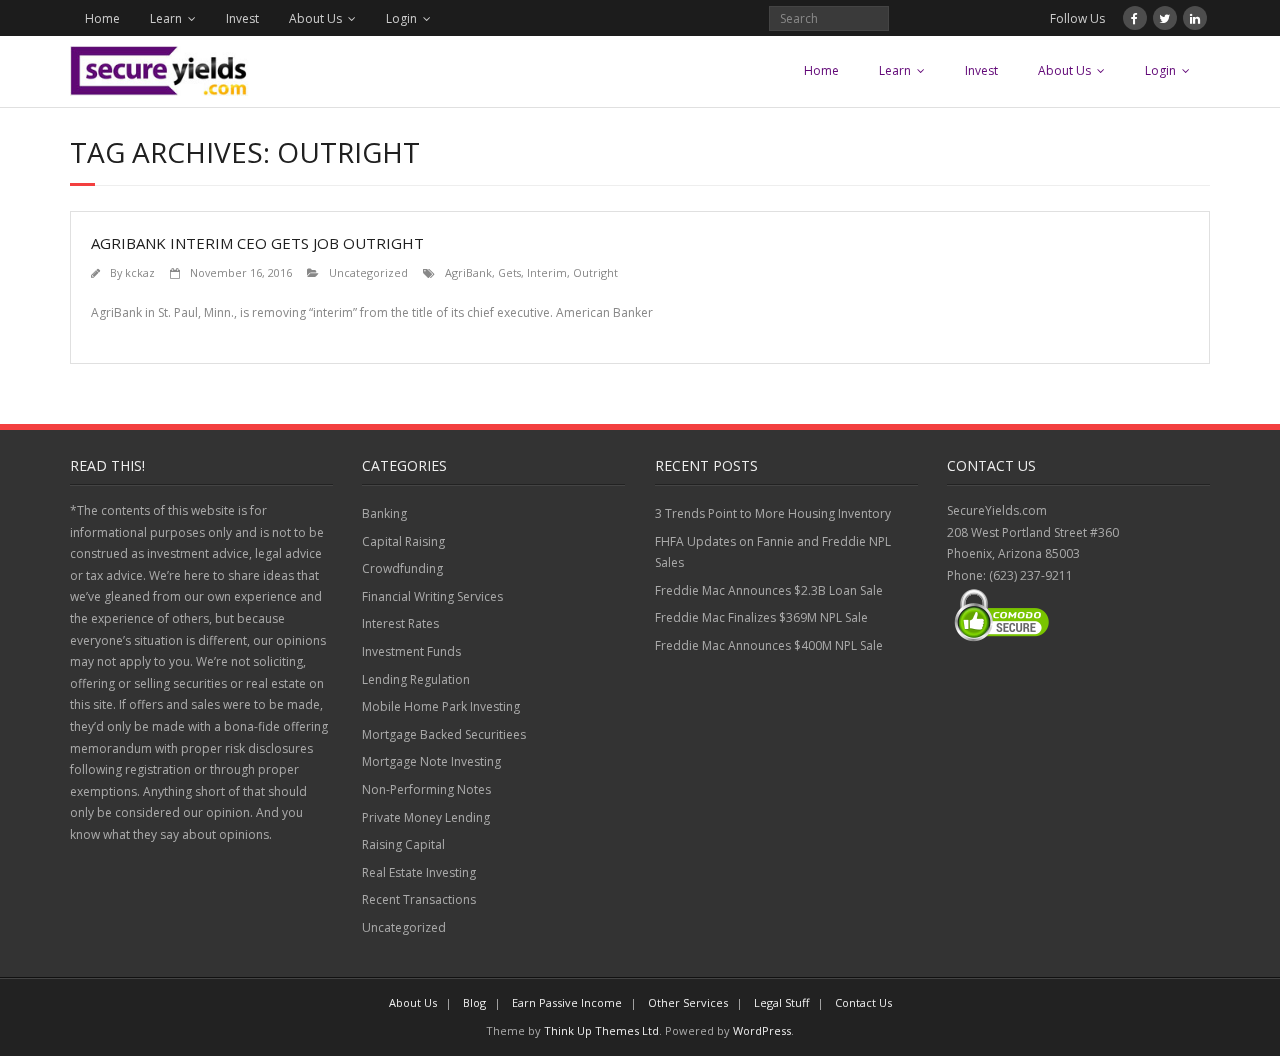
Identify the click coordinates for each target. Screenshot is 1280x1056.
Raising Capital (403, 844)
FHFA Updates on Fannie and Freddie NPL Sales (773, 552)
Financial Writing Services (432, 596)
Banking (384, 513)
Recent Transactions (419, 899)
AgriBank (468, 272)
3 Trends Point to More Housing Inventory (773, 513)
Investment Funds (411, 651)
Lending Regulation (416, 679)
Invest (242, 18)
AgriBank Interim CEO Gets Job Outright (257, 243)
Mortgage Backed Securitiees (444, 734)
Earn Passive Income (567, 1002)
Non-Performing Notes (426, 789)
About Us (315, 18)
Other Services (688, 1002)
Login (401, 18)
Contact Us (863, 1002)
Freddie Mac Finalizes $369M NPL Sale (761, 617)
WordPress (762, 1030)
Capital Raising (403, 541)
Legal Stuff (781, 1002)
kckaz (140, 272)
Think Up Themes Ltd (601, 1030)
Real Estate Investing (419, 872)
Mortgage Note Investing (431, 761)
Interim (547, 272)
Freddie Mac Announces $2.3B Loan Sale (769, 590)
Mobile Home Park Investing (441, 706)
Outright (595, 272)
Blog (474, 1002)
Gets (509, 272)
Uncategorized (368, 272)
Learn (166, 18)
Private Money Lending (426, 817)
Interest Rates (400, 623)
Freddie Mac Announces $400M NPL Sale (769, 645)
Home (102, 18)
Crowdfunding (402, 568)
